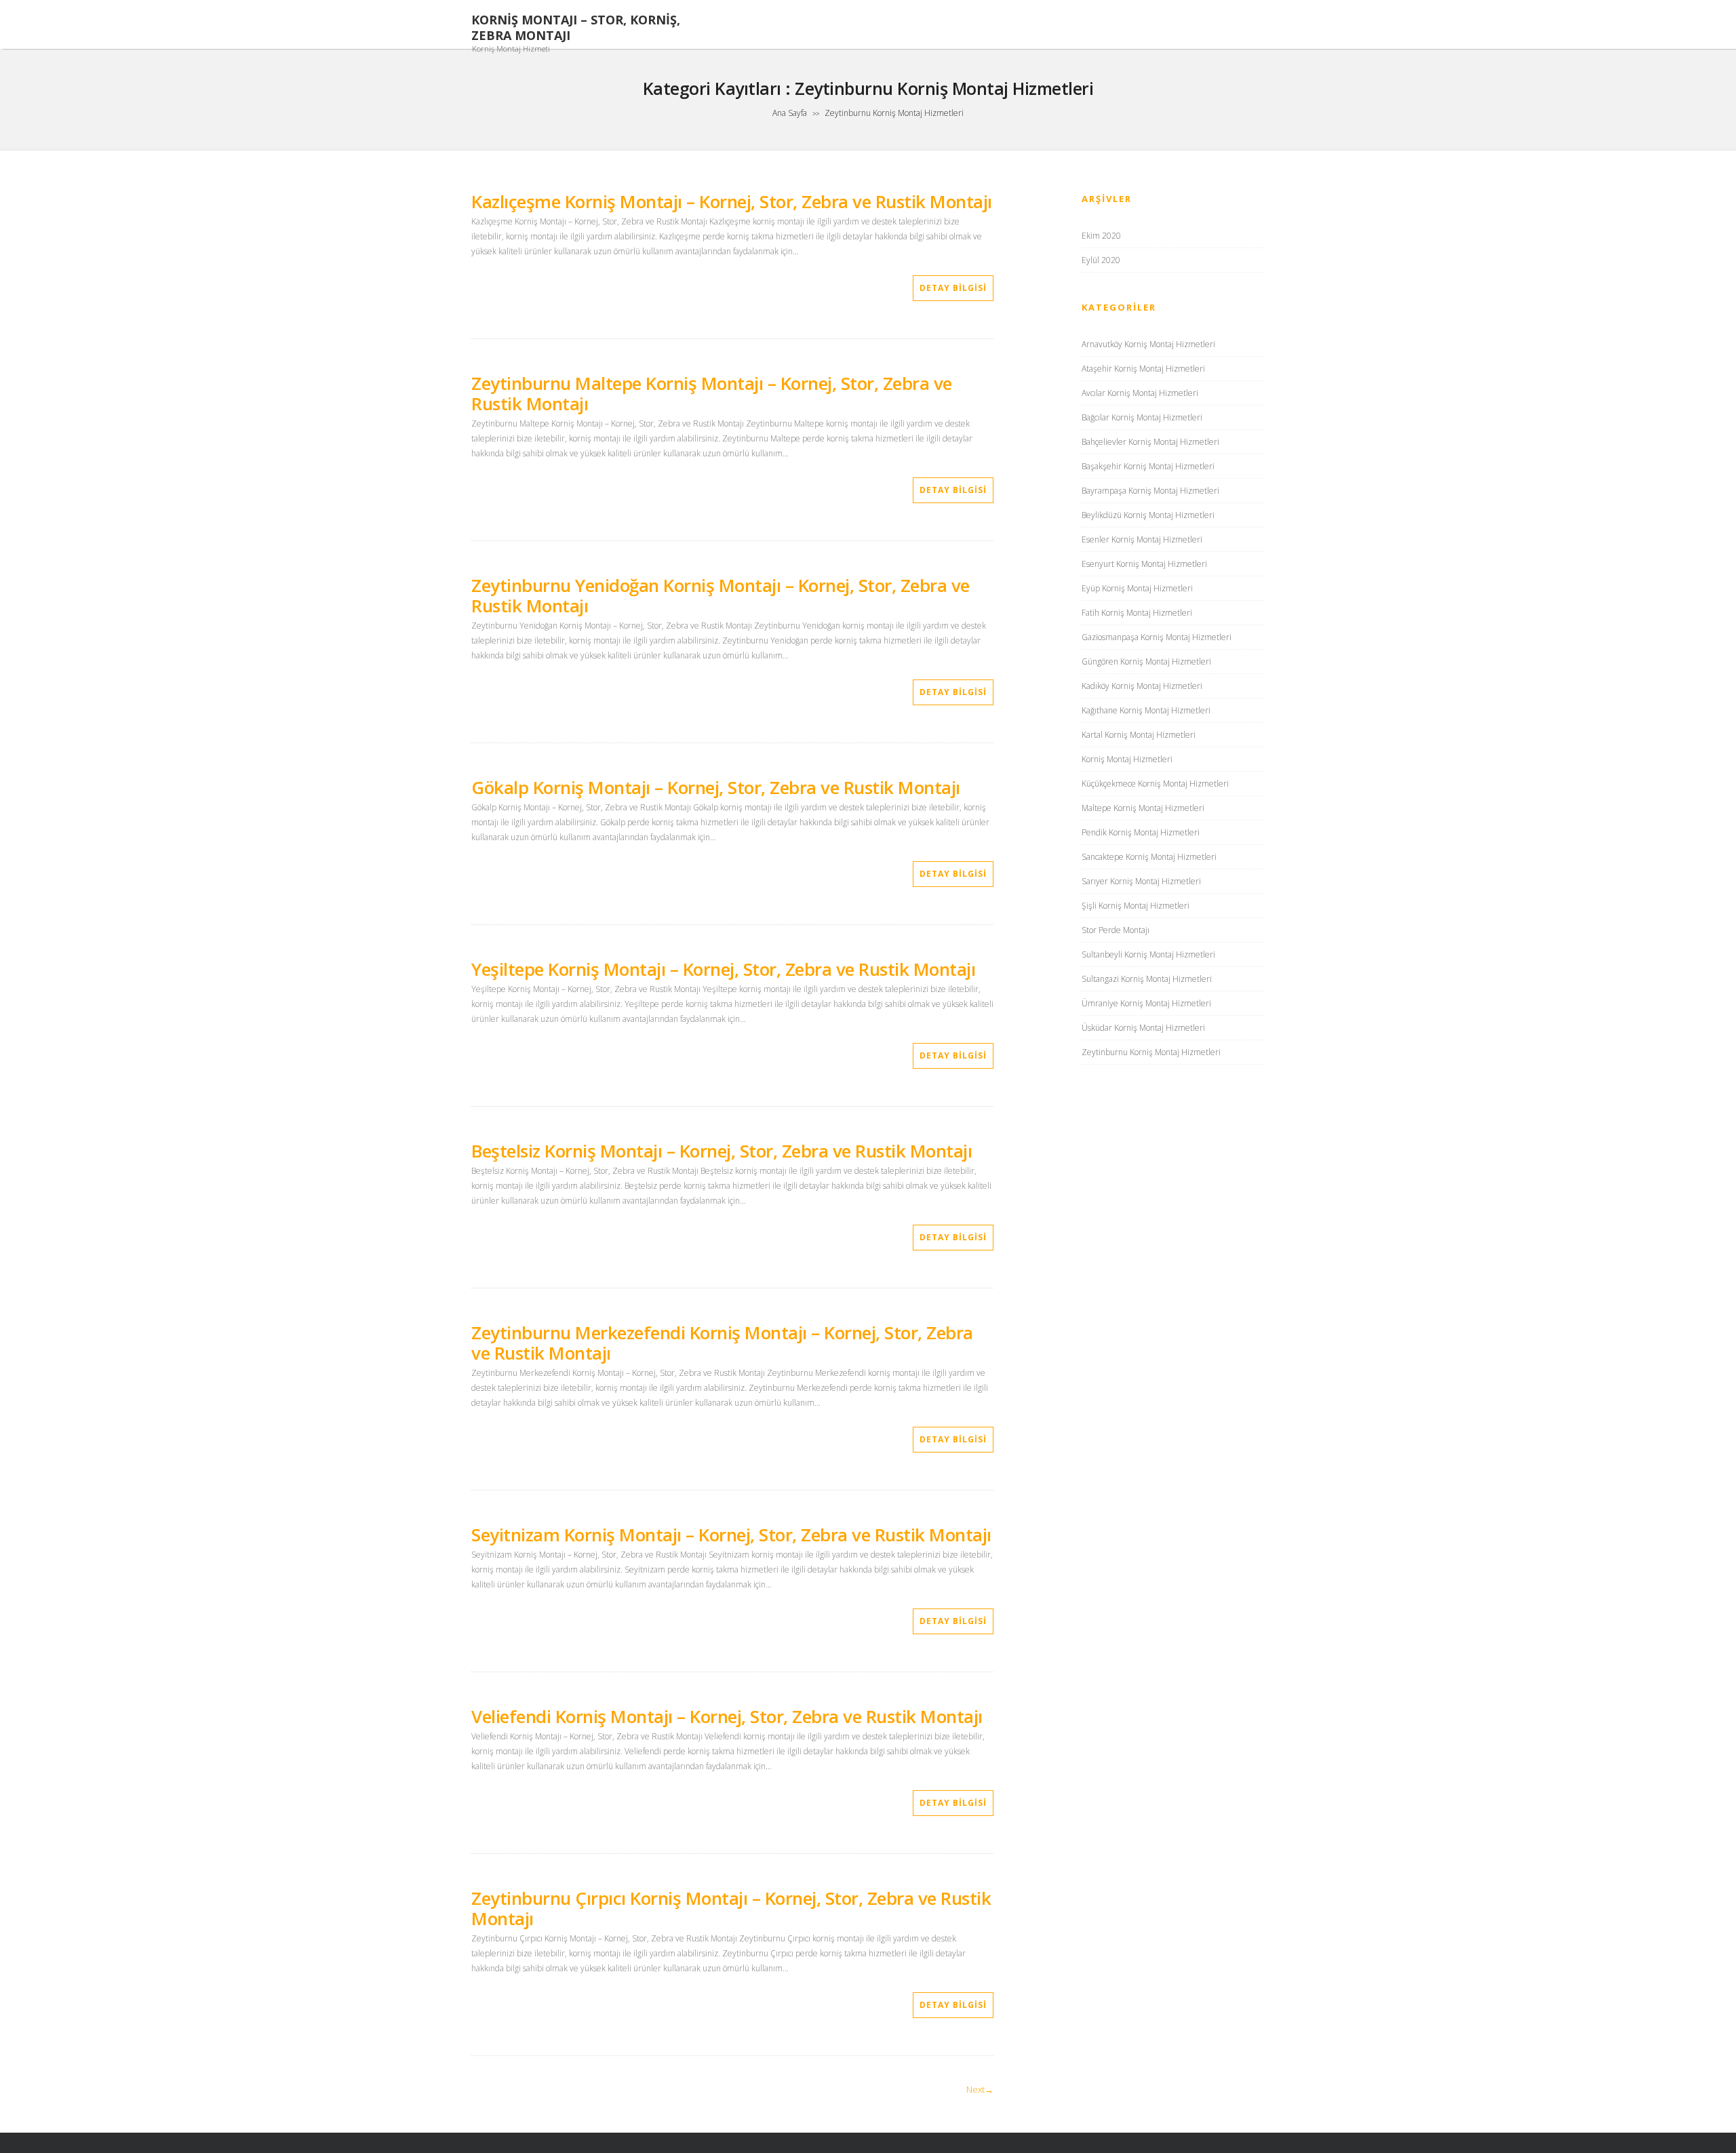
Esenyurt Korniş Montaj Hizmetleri (1144, 564)
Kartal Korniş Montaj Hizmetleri (1139, 735)
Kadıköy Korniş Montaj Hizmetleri (1142, 686)
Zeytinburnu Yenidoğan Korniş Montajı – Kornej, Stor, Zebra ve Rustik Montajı (721, 595)
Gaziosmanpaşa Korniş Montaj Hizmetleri (1157, 637)
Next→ (980, 2089)
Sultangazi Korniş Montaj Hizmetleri (1147, 979)
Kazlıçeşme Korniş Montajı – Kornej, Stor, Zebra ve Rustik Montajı (732, 201)
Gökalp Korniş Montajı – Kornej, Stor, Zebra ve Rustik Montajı (716, 787)
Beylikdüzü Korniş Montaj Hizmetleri (1148, 515)
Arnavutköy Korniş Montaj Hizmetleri (1148, 344)
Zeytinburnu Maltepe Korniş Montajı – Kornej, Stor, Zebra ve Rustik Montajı (712, 393)
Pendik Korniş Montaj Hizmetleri (1141, 832)
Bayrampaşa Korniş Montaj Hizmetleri (1150, 491)
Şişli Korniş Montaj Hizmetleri (1136, 906)
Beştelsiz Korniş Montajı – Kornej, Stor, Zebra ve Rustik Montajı (722, 1151)
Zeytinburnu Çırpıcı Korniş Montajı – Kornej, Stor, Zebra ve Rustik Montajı (731, 1908)
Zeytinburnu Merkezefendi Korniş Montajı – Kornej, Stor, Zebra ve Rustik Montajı (722, 1343)
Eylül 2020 (1101, 260)
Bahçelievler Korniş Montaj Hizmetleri (1150, 442)
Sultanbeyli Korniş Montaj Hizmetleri (1148, 954)
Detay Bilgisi (953, 288)
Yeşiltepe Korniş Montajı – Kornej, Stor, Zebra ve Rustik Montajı (723, 969)
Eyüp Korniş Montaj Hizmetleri (1137, 588)
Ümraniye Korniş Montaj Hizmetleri (1146, 1003)
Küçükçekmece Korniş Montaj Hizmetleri (1155, 784)
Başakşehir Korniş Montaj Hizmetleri (1148, 466)
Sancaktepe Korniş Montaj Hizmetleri (1149, 857)
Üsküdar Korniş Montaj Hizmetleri (1143, 1028)
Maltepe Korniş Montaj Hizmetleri (1143, 808)
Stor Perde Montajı (1116, 930)
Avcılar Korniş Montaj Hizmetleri (1140, 393)
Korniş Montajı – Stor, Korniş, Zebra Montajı (576, 28)
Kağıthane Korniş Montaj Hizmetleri (1146, 710)
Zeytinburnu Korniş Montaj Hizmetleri (1151, 1052)
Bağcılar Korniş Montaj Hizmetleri (1142, 417)
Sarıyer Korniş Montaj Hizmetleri (1141, 881)
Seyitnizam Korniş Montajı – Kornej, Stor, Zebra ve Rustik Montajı (731, 1535)
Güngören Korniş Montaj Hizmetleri (1146, 661)
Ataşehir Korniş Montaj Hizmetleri (1143, 369)
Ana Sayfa (790, 113)
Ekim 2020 (1101, 236)
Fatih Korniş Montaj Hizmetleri (1137, 613)
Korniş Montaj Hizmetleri (1127, 759)
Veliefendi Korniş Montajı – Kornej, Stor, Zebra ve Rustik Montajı (727, 1716)
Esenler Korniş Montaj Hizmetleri (1142, 539)
